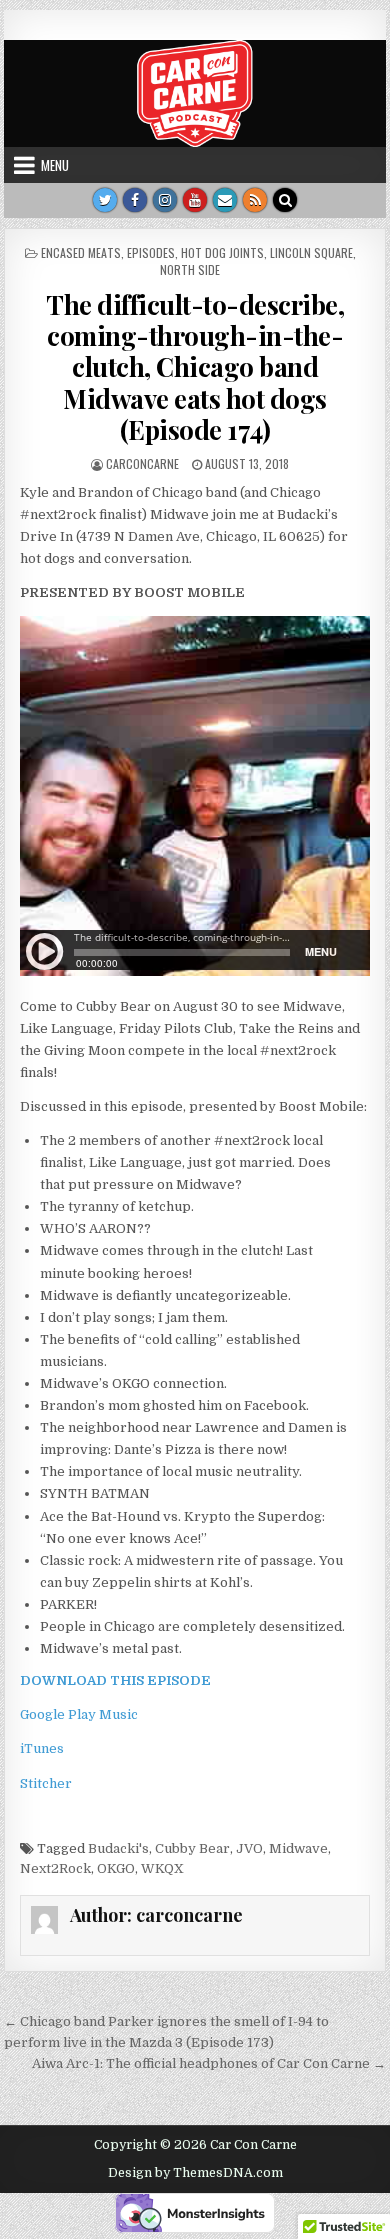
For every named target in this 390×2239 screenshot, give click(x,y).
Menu (55, 165)
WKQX (162, 1868)
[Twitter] (105, 200)
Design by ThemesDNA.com (195, 2173)
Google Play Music (79, 1714)
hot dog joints (222, 252)
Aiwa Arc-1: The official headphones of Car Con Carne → (209, 2063)
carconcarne (142, 463)
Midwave (298, 1848)
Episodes (151, 252)
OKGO (116, 1868)
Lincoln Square (311, 252)
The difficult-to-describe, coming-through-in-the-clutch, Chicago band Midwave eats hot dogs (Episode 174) (195, 367)
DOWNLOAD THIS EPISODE (115, 1680)
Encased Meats (81, 252)
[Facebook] (135, 200)
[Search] (285, 200)
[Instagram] (165, 200)
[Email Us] (225, 200)
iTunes (42, 1748)
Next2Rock (55, 1868)
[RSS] (255, 200)
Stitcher (46, 1783)
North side (190, 269)
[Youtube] (195, 200)
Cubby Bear (192, 1848)
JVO (249, 1848)
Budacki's (118, 1848)
